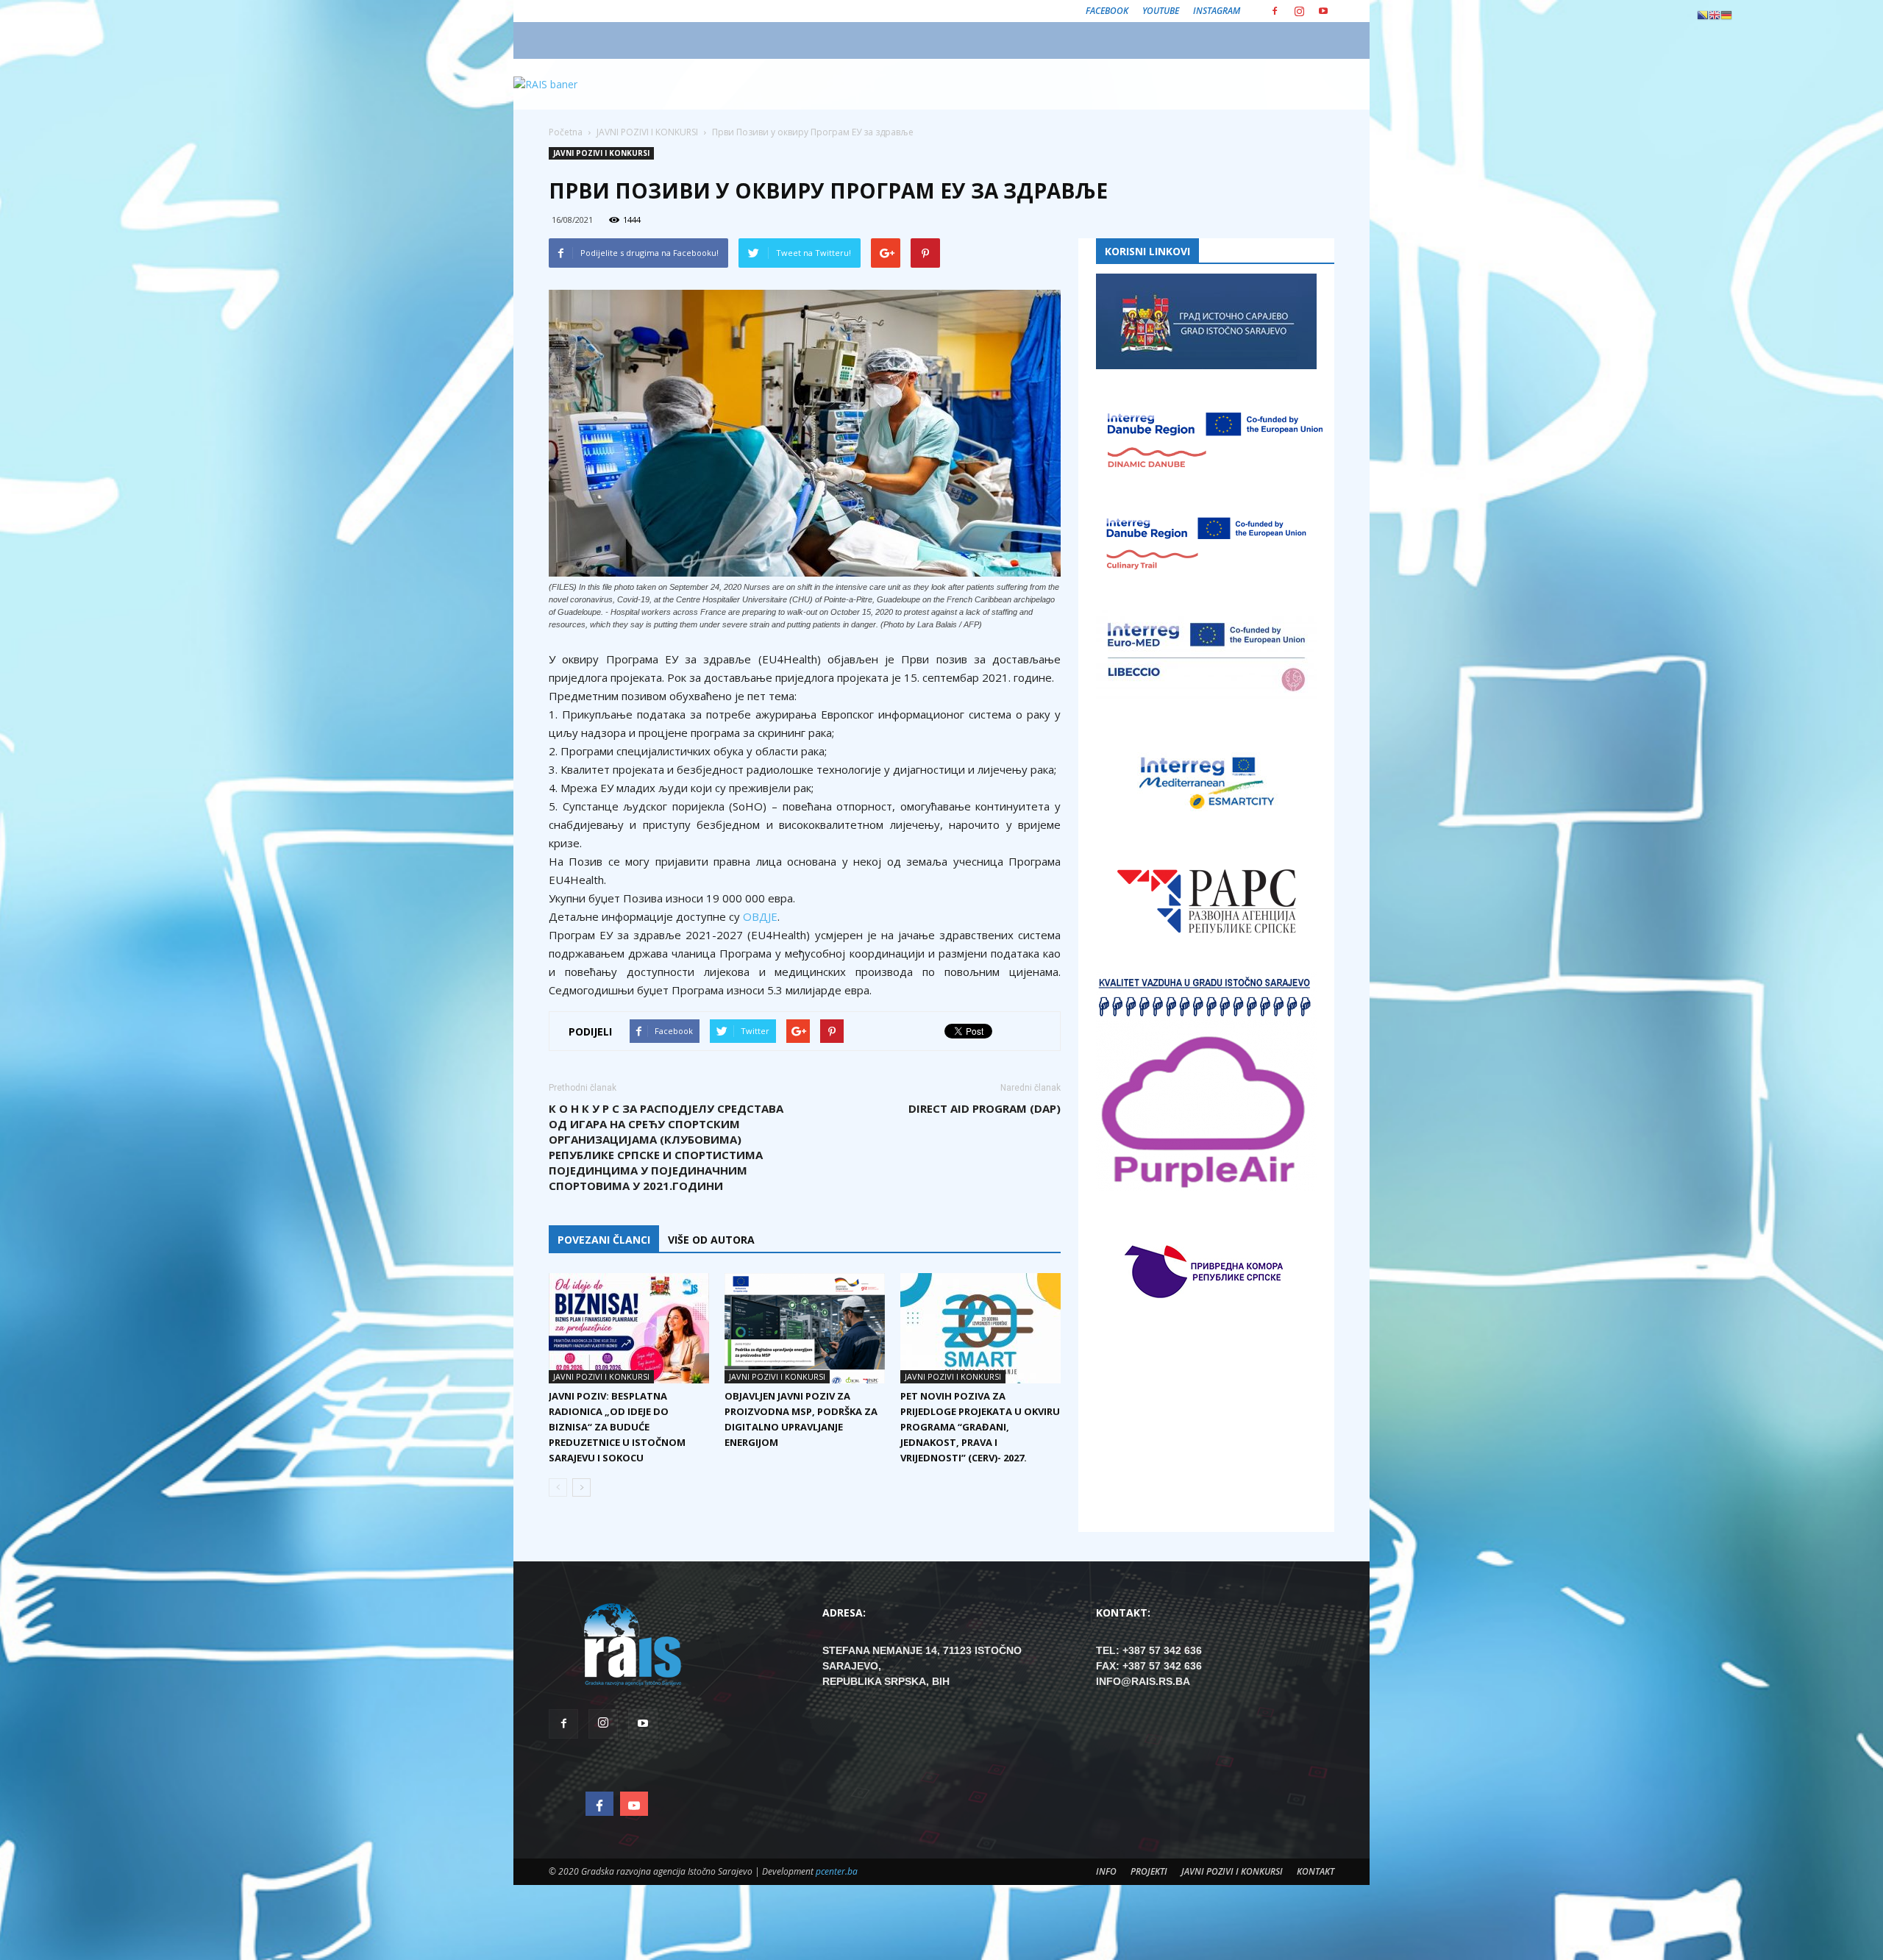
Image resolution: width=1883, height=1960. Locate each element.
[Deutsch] (1726, 15)
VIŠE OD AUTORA (711, 1240)
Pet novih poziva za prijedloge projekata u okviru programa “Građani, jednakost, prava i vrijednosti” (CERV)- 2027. (980, 1427)
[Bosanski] (1703, 15)
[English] (1715, 15)
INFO (1106, 1871)
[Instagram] (1299, 11)
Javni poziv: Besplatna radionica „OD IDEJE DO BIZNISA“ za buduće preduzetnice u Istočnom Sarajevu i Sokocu (617, 1427)
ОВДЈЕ (760, 916)
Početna (566, 132)
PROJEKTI (1149, 1871)
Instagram (1217, 11)
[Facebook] (1275, 11)
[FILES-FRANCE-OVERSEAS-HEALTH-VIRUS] (805, 433)
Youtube (1161, 11)
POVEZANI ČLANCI (604, 1240)
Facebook (1107, 11)
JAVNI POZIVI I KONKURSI (601, 153)
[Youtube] (1323, 11)
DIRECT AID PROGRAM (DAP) (985, 1108)
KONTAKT (1316, 1871)
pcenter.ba (837, 1871)
